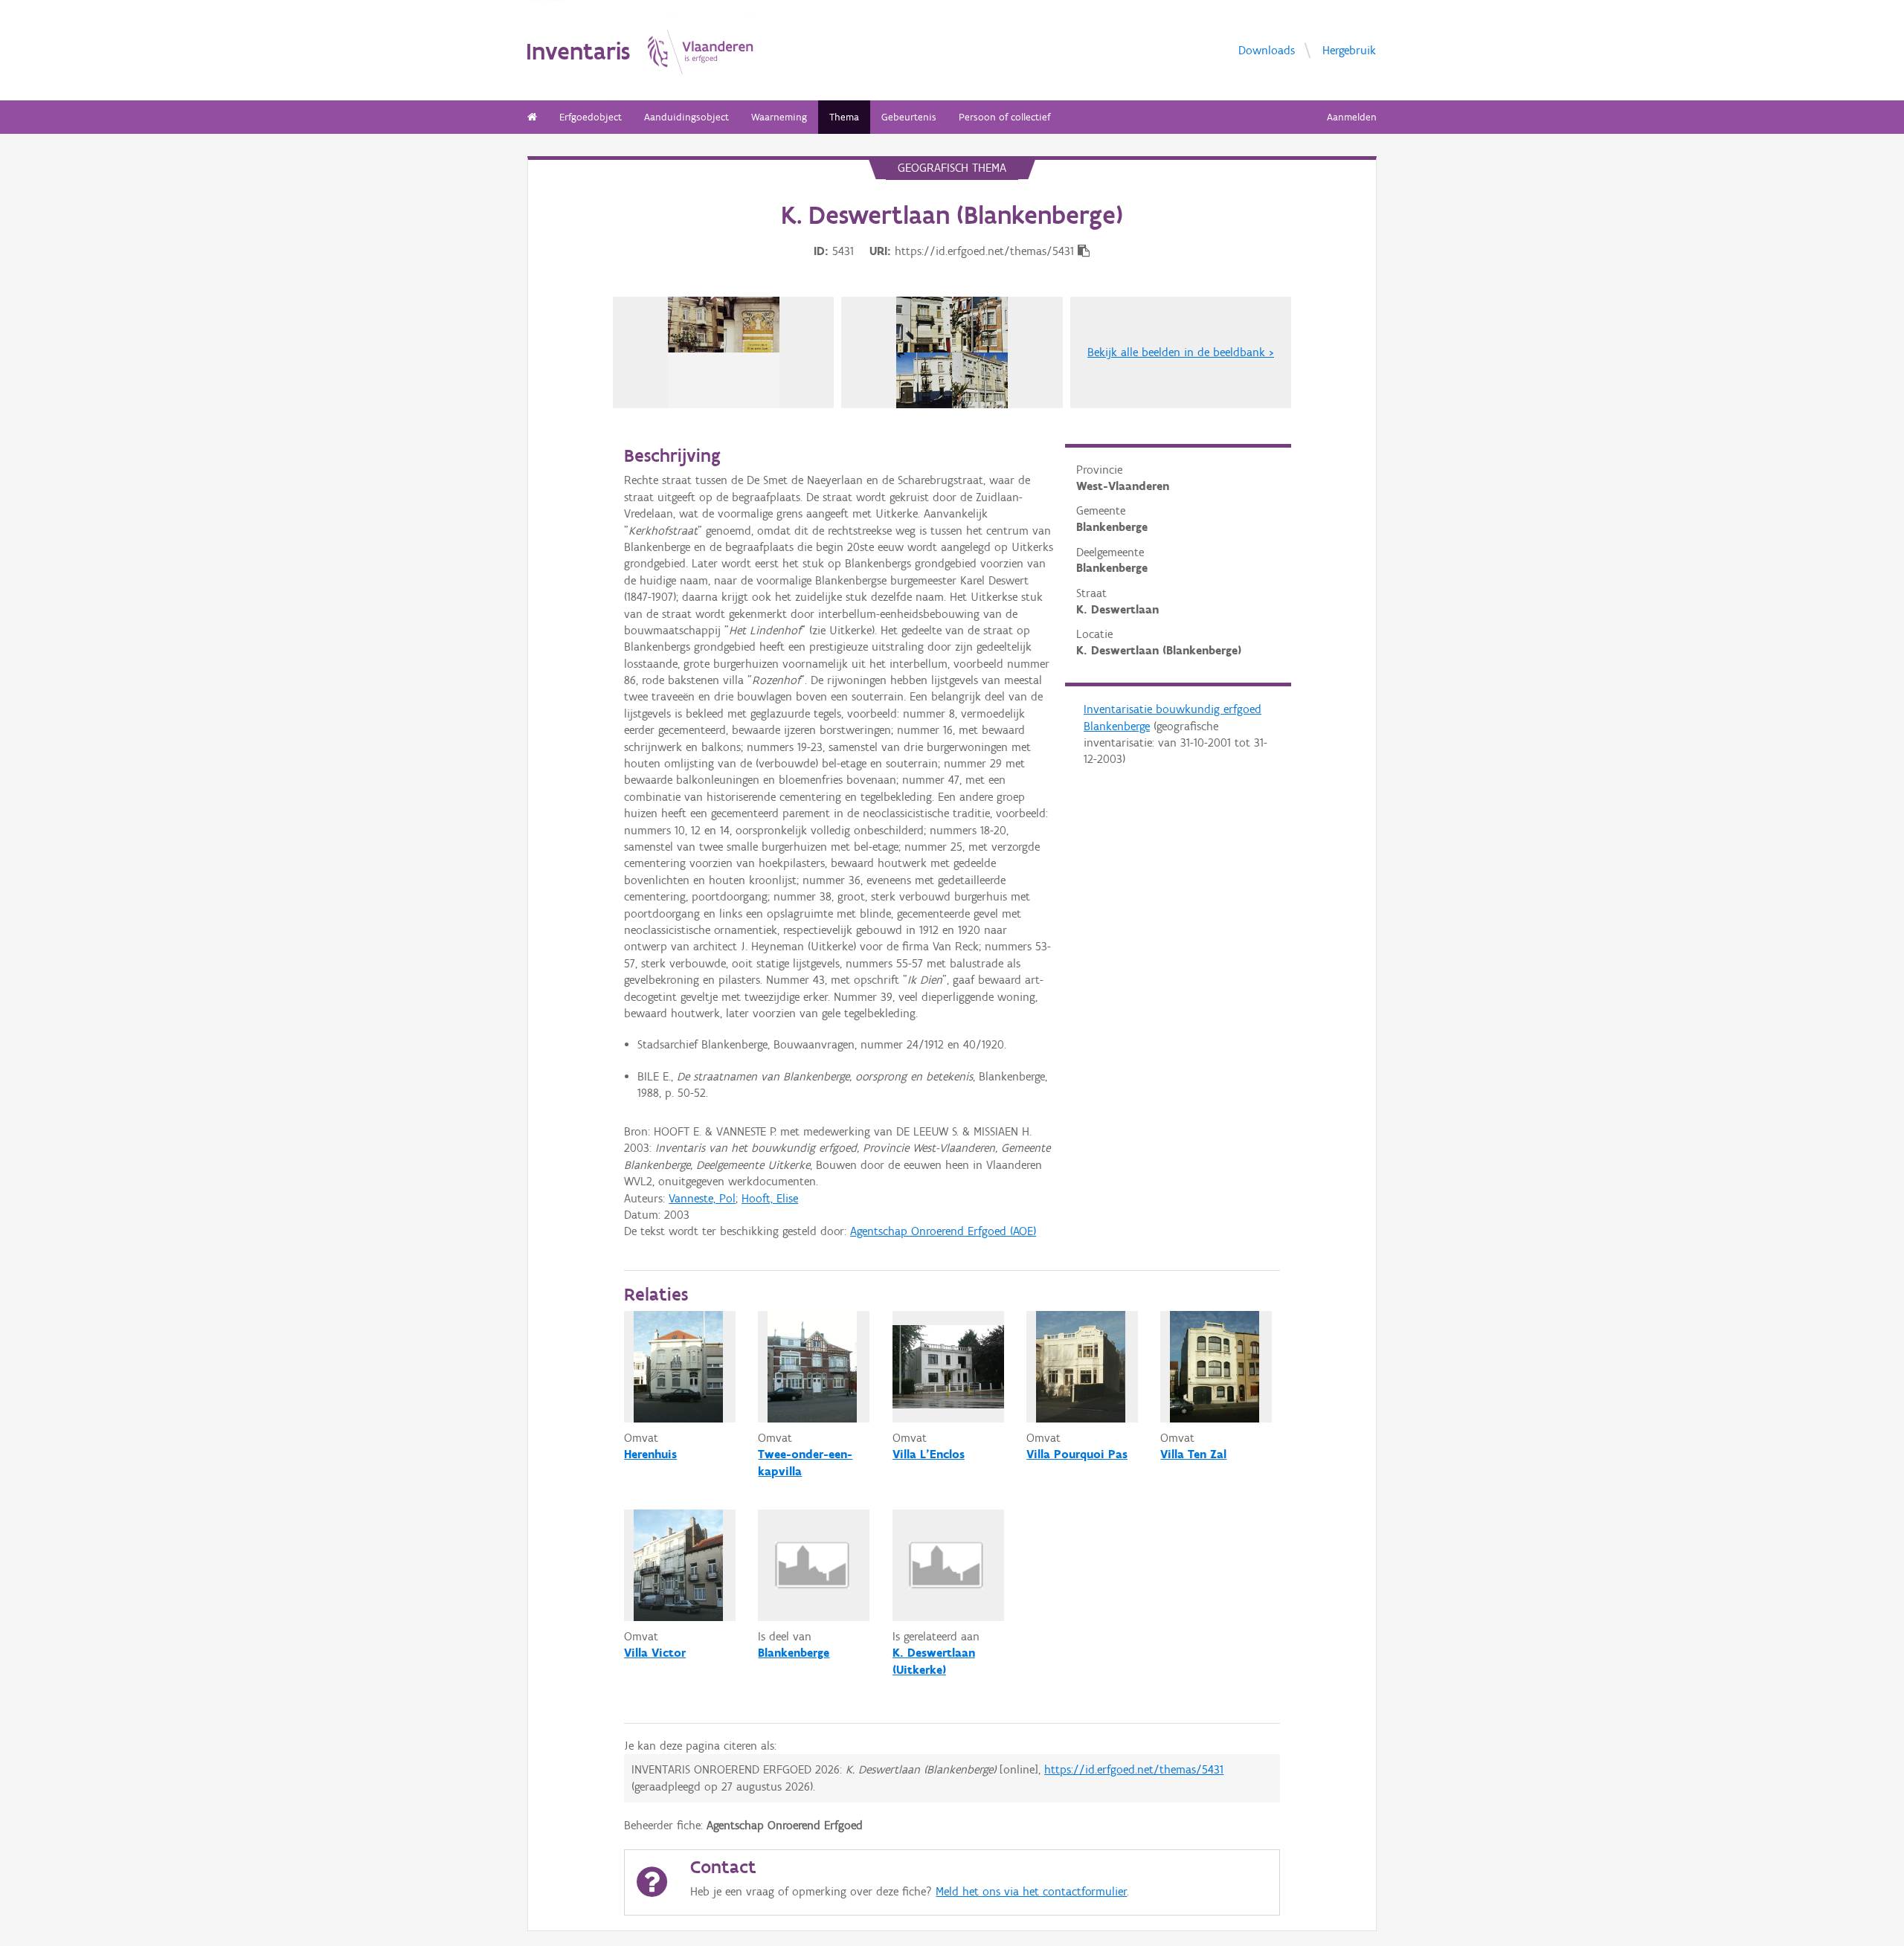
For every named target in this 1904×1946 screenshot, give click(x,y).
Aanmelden (1352, 117)
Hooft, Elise (770, 1198)
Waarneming (779, 117)
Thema (844, 117)
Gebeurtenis (909, 117)
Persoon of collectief (1004, 117)
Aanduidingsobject (686, 117)
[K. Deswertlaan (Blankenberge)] (724, 352)
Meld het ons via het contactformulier (1031, 1891)
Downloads (1267, 50)
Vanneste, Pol (702, 1198)
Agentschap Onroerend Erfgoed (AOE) (943, 1231)
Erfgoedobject (591, 117)
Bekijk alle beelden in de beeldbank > (1181, 352)
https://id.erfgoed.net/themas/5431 (1134, 1769)
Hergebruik (1349, 50)
